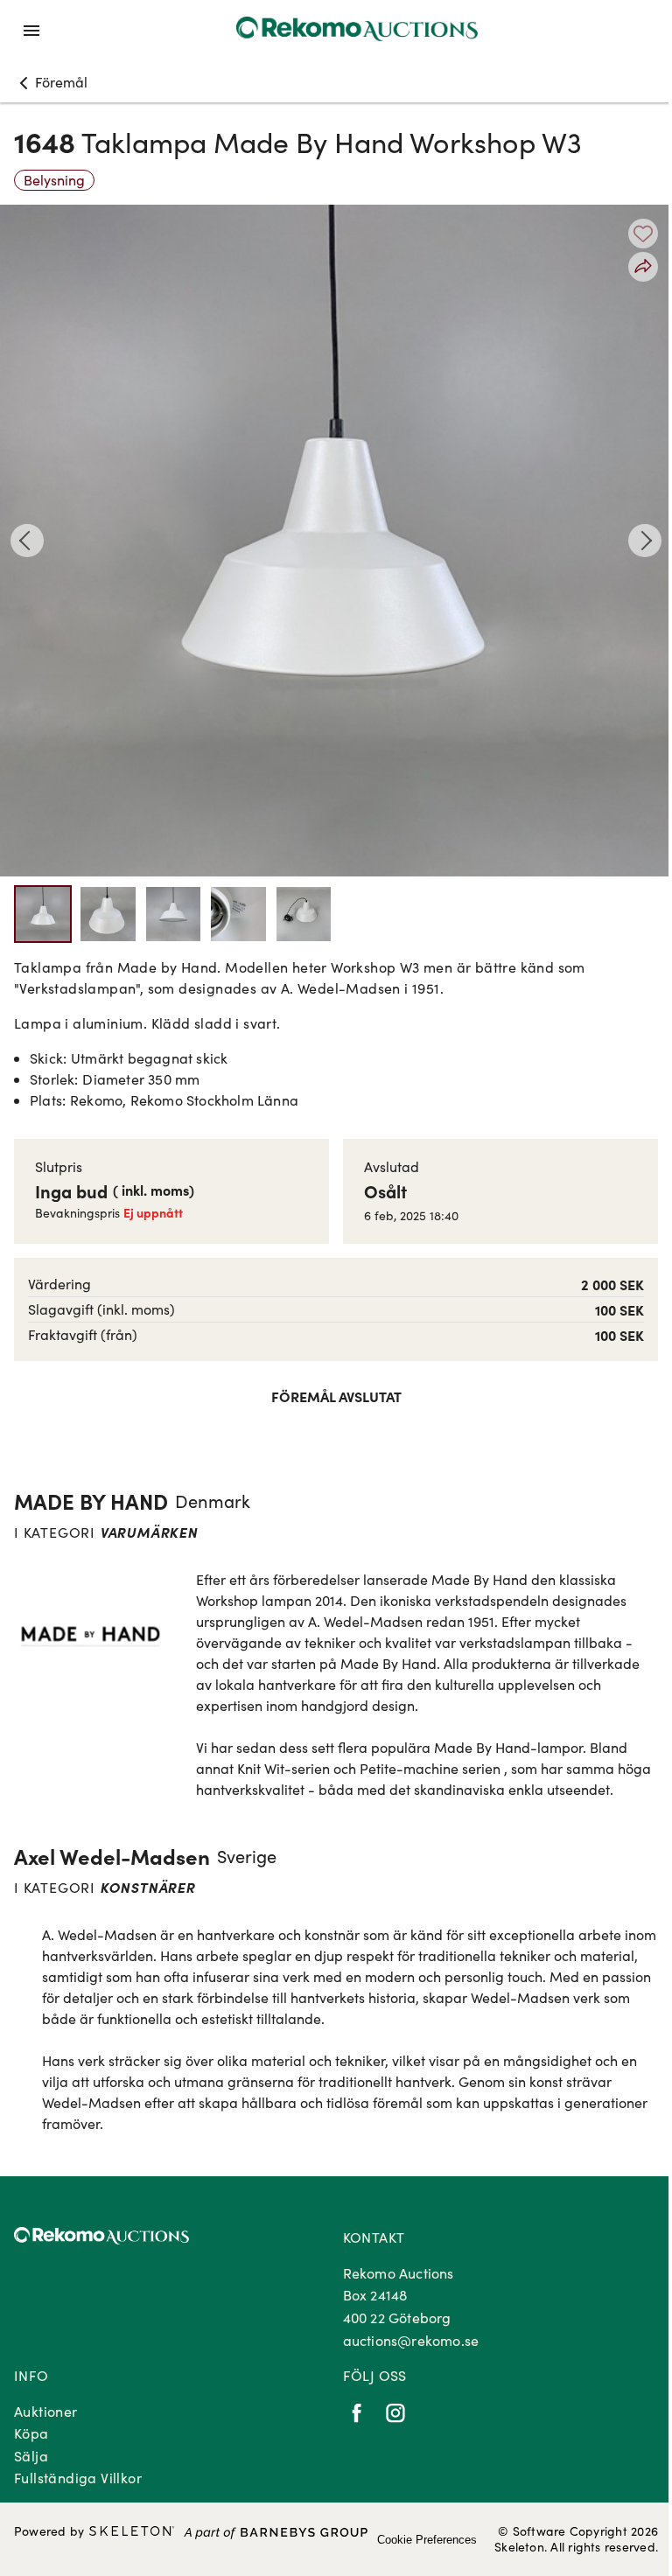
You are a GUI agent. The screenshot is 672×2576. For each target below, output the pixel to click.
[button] (51, 82)
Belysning (54, 180)
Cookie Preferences (427, 2540)
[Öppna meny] (31, 31)
